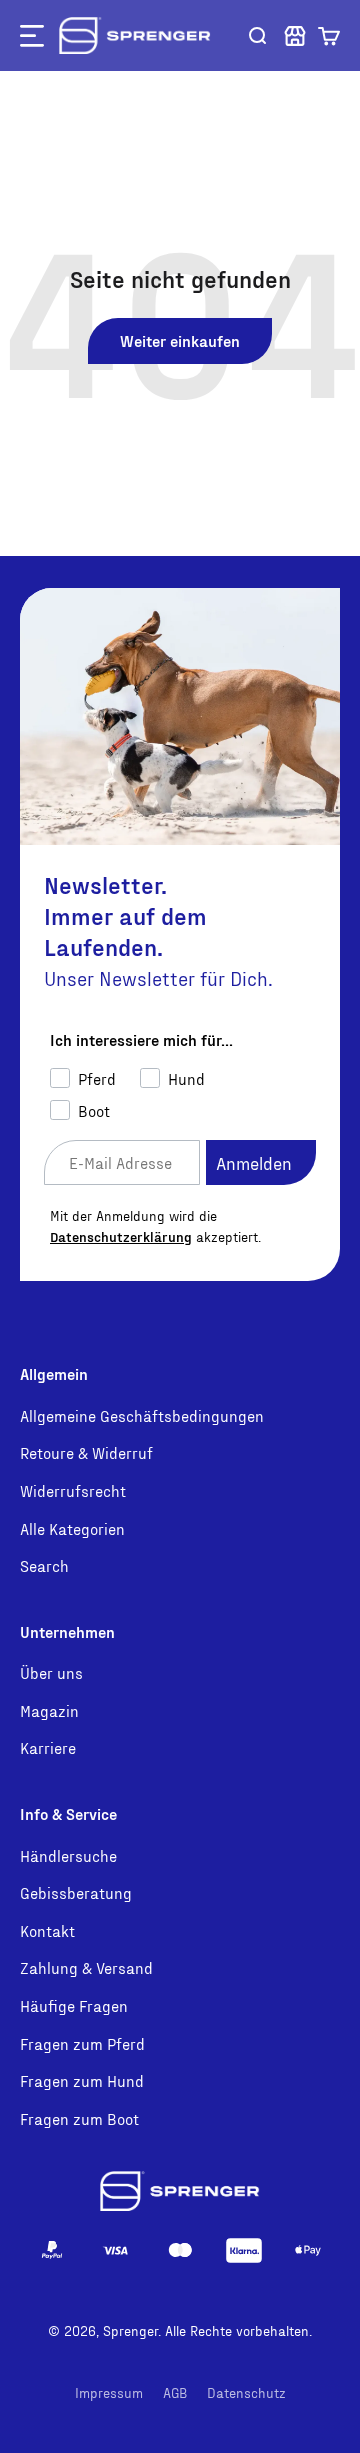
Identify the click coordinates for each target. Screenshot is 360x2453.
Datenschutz (246, 2392)
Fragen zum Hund (82, 2080)
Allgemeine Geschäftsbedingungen (142, 1415)
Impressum (109, 2392)
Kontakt (47, 1930)
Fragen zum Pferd (82, 2043)
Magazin (49, 1710)
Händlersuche (68, 1855)
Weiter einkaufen (180, 340)
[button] (329, 36)
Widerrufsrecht (73, 1490)
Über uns (51, 1672)
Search (44, 1565)
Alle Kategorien (72, 1528)
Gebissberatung (76, 1892)
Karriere (48, 1747)
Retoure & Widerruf (86, 1452)
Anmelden (254, 1162)
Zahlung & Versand (86, 1967)
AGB (175, 2392)
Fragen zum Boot (79, 2118)
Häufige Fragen (74, 2005)
